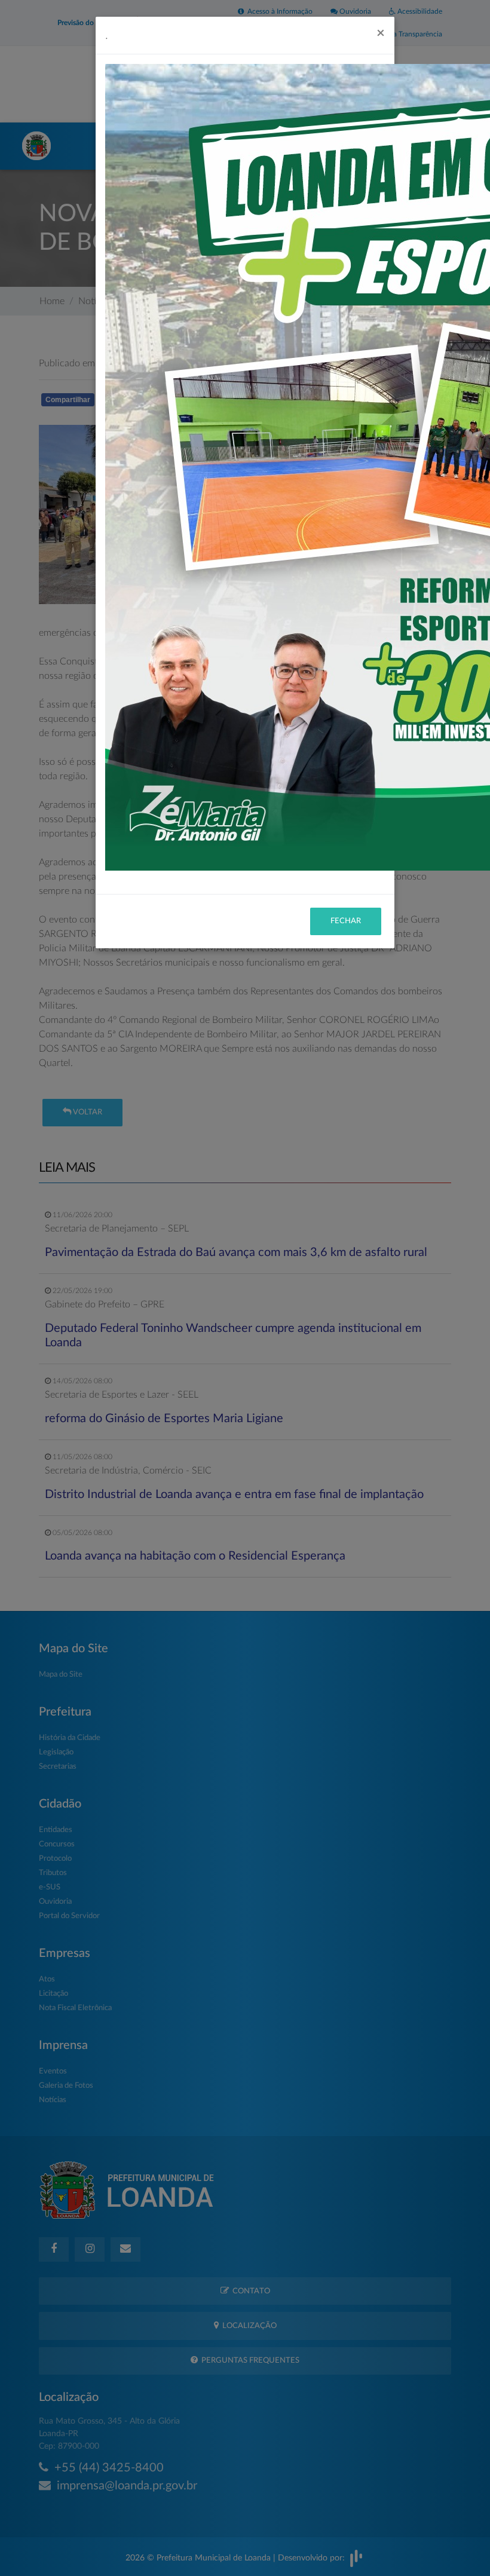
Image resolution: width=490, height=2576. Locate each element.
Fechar (346, 921)
